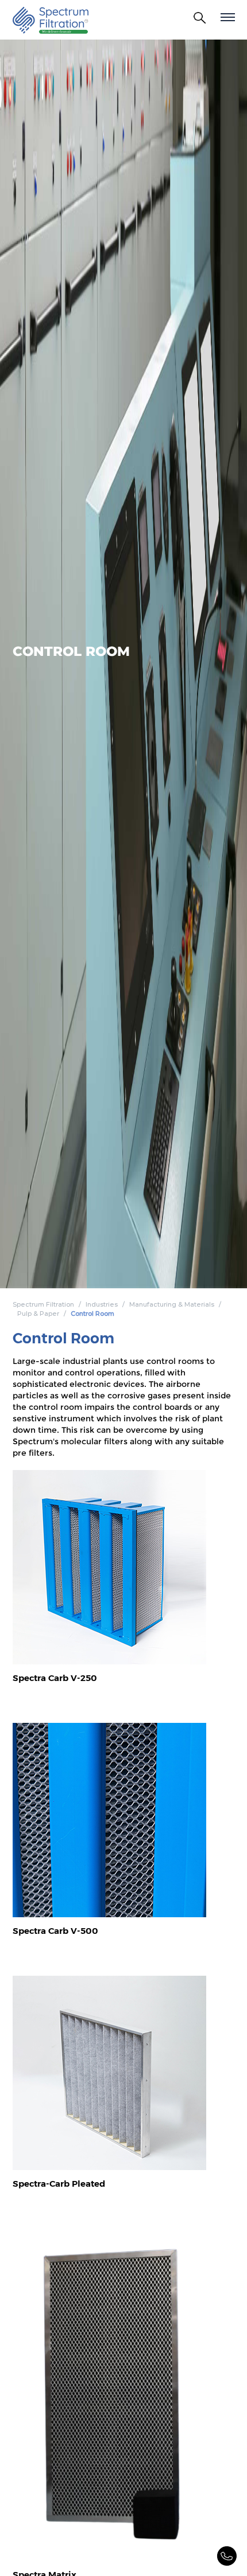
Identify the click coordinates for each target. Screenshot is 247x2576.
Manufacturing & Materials (172, 1304)
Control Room (92, 1314)
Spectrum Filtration (43, 1304)
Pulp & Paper (38, 1314)
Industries (102, 1304)
